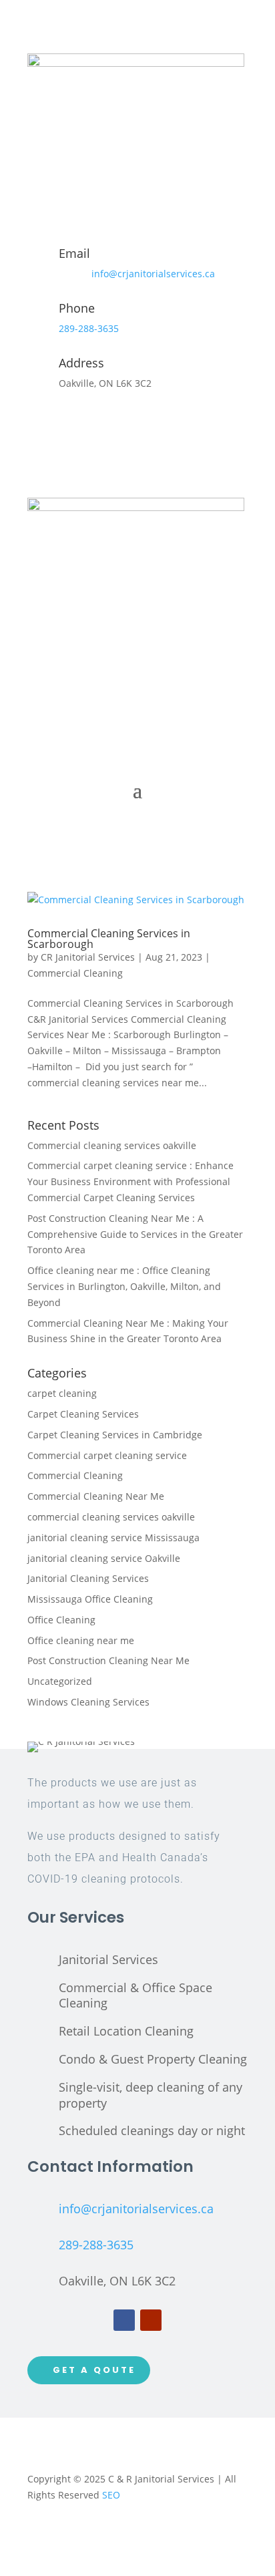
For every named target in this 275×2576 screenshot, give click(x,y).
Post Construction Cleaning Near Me (108, 1660)
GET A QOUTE (94, 2370)
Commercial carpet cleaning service (107, 1455)
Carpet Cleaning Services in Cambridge (115, 1435)
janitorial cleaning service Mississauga (113, 1538)
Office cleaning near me (81, 1640)
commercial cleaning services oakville (111, 1517)
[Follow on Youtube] (151, 2320)
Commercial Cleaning (75, 973)
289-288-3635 (89, 328)
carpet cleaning (62, 1393)
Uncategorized (60, 1681)
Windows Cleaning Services (88, 1702)
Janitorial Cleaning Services (88, 1578)
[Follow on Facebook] (124, 2320)
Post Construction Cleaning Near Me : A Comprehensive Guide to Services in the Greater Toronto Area (135, 1234)
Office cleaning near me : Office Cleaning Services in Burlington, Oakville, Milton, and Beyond (124, 1286)
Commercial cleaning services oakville (112, 1145)
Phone (77, 308)
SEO (111, 2495)
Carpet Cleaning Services (83, 1414)
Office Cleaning (61, 1620)
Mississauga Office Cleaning (90, 1599)
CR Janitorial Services (88, 957)
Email (74, 253)
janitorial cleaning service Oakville (104, 1558)
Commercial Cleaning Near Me (96, 1496)
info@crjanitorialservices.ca (153, 274)
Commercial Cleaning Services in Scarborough (109, 939)
